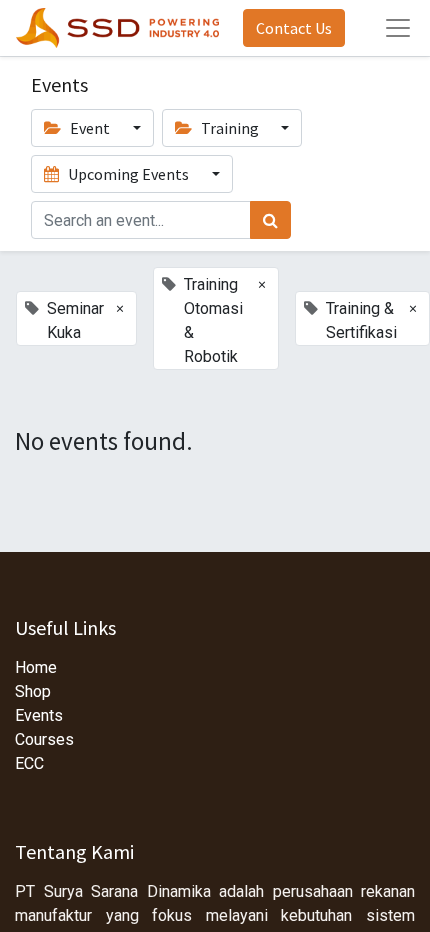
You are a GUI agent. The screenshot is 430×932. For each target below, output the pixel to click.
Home (36, 667)
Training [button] (230, 128)
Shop (33, 691)
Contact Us (294, 28)
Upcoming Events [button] (128, 174)
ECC (29, 763)
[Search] (270, 220)
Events (39, 715)
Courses (44, 739)
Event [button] (90, 128)
